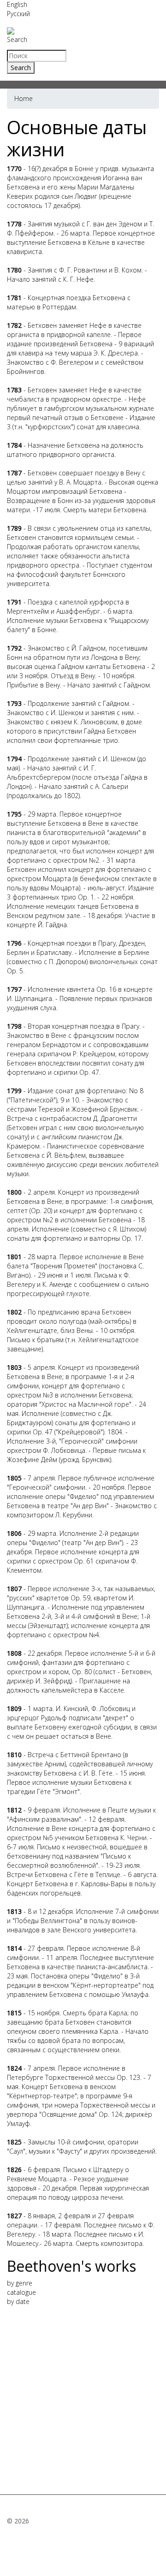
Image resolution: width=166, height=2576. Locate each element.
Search (17, 39)
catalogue (21, 2292)
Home (24, 98)
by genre (20, 2283)
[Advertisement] (83, 2397)
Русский (18, 14)
